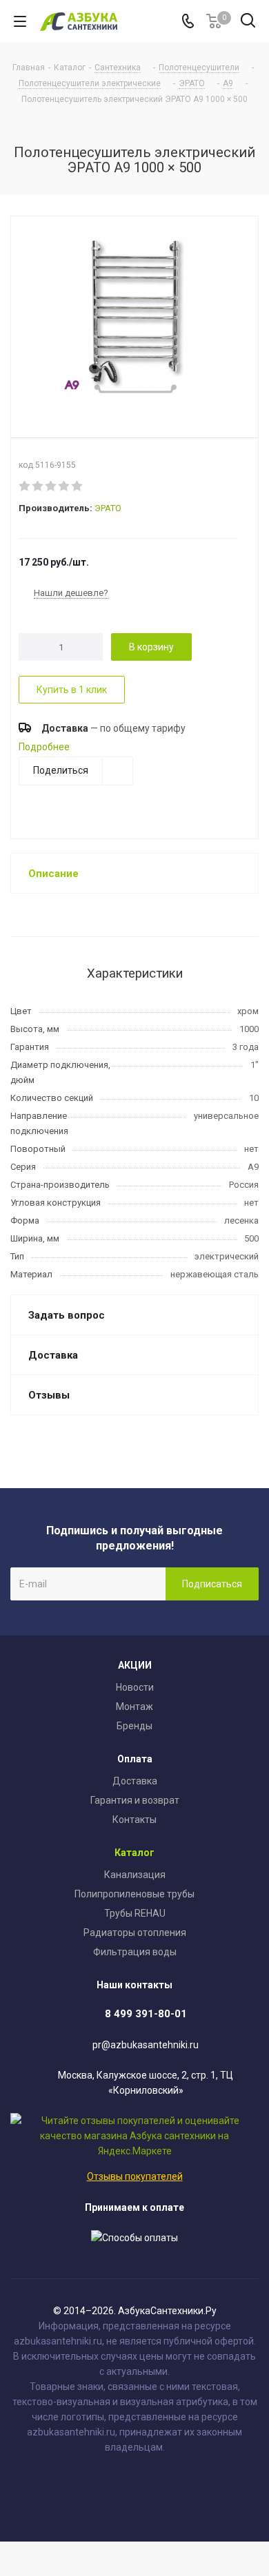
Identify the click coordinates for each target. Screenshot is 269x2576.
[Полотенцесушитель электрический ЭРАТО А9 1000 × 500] (134, 316)
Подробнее (44, 747)
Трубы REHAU (135, 1913)
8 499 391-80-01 (146, 2014)
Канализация (135, 1875)
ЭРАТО (108, 508)
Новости (135, 1687)
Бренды (134, 1726)
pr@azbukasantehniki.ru (146, 2045)
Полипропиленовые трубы (134, 1894)
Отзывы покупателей (135, 2176)
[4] (64, 486)
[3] (51, 486)
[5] (78, 486)
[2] (38, 486)
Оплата (135, 1759)
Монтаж (134, 1707)
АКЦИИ (135, 1665)
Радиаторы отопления (135, 1933)
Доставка (135, 1781)
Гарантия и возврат (135, 1800)
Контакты (134, 1820)
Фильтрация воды (135, 1952)
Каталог (134, 1853)
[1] (25, 486)
